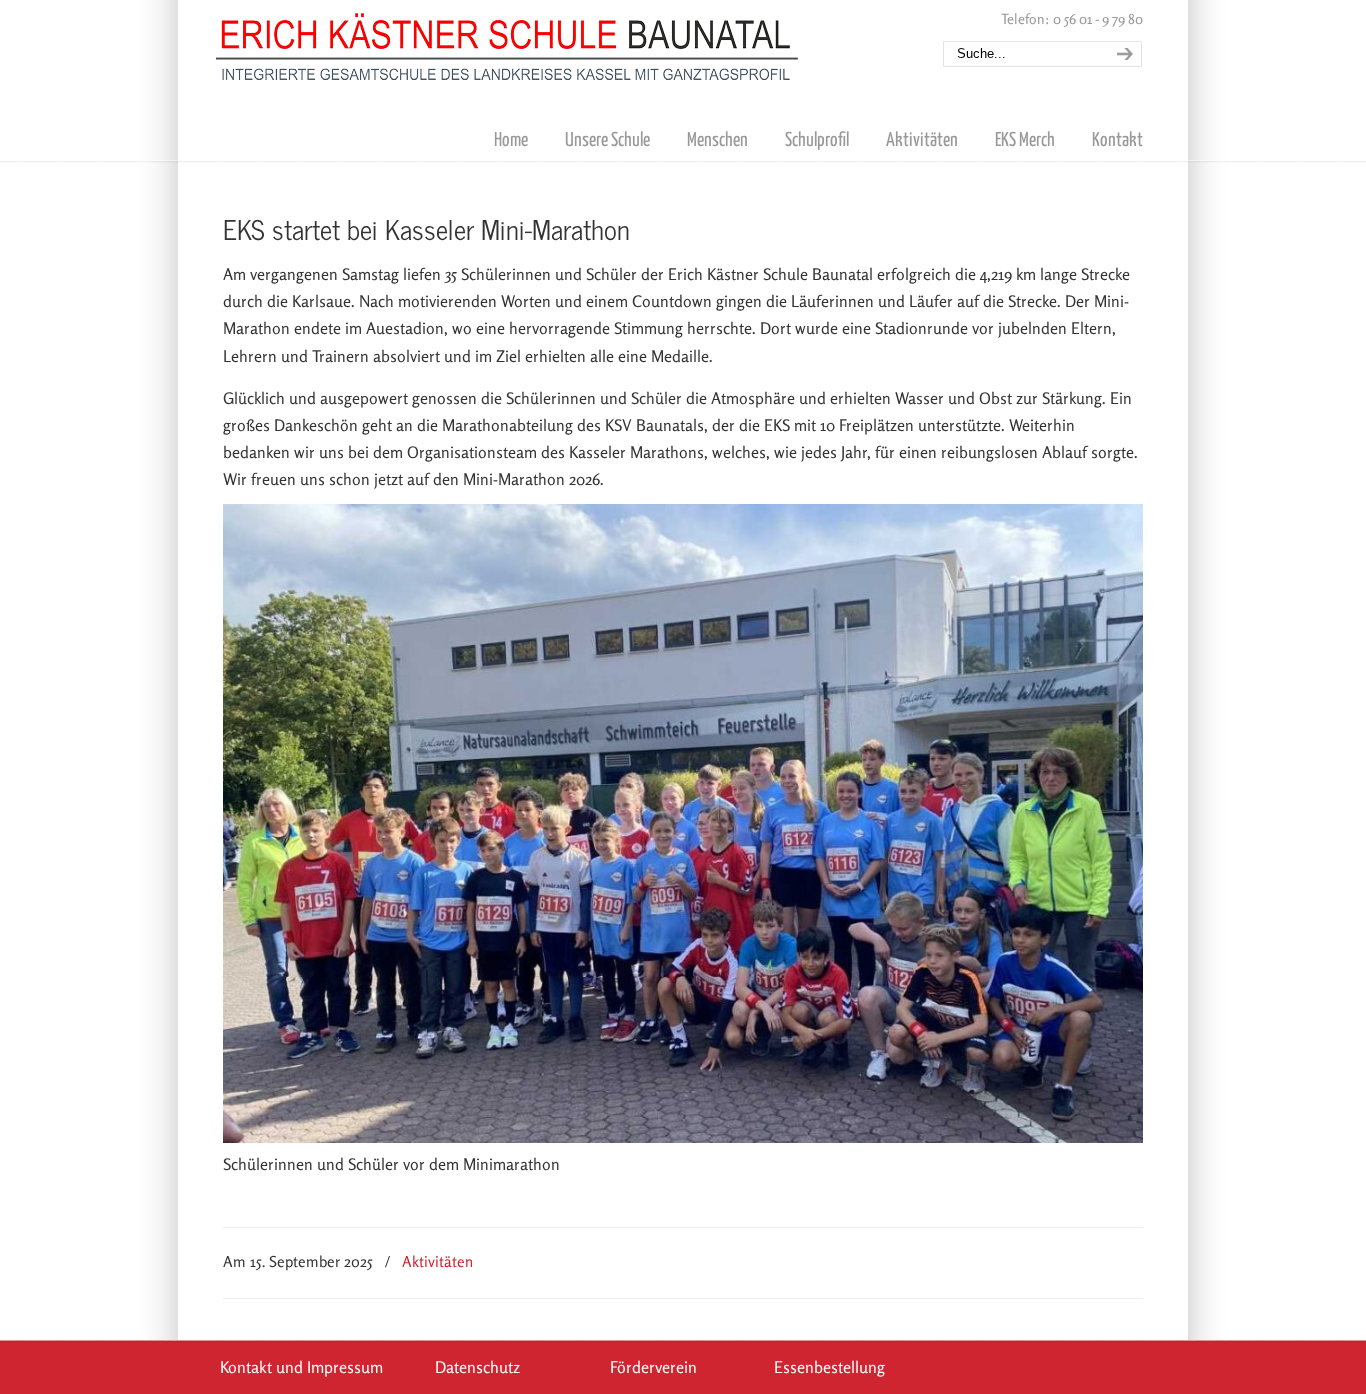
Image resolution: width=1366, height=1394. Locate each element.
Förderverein (653, 1367)
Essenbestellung (829, 1367)
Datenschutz (477, 1367)
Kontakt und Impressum (301, 1367)
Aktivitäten (437, 1261)
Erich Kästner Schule (508, 43)
